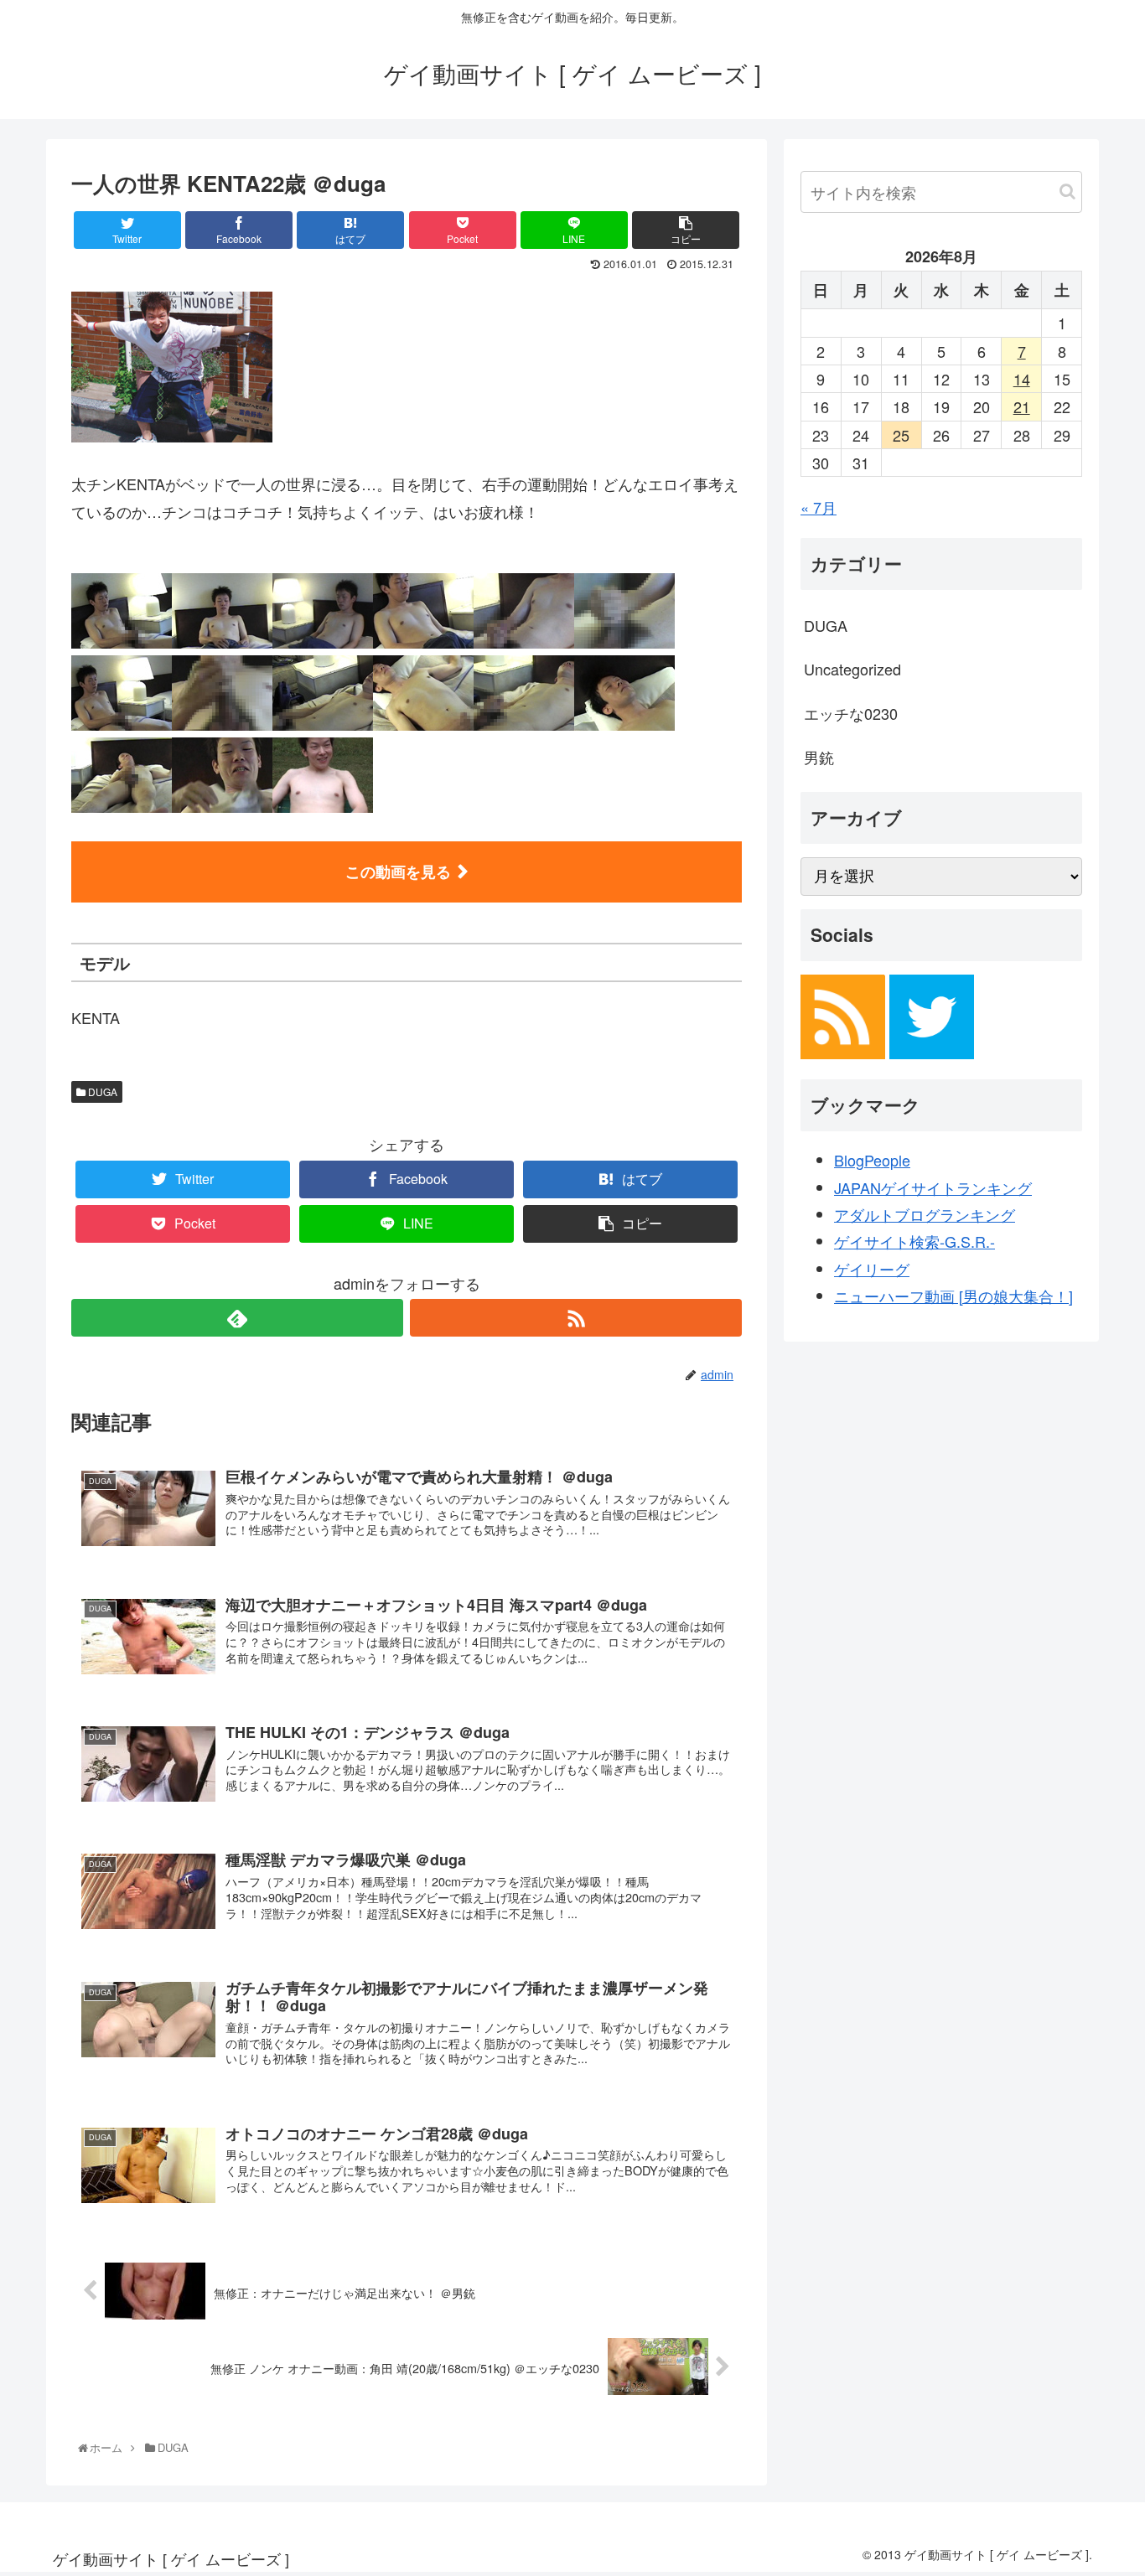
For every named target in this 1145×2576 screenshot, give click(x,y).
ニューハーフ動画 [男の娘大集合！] (953, 1296)
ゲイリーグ (872, 1269)
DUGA (101, 1091)
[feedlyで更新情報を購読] (237, 1318)
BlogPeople (872, 1160)
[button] (1067, 191)
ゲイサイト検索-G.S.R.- (914, 1241)
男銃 (819, 757)
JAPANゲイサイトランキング (933, 1187)
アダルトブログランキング (925, 1214)
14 (1022, 379)
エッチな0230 (851, 713)
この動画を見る (398, 872)
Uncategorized (852, 669)
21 (1022, 406)
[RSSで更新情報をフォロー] (576, 1318)
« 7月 (819, 507)
